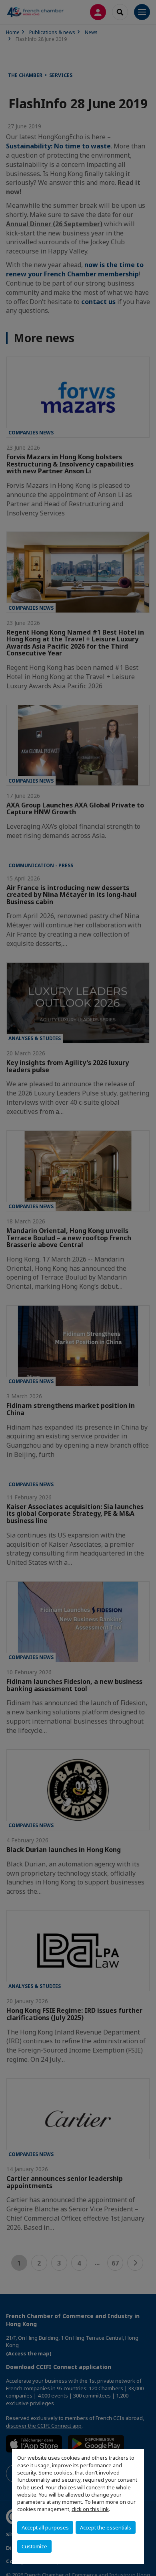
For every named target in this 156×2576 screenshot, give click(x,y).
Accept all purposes (45, 2527)
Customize (34, 2546)
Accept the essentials (106, 2527)
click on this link (90, 2509)
